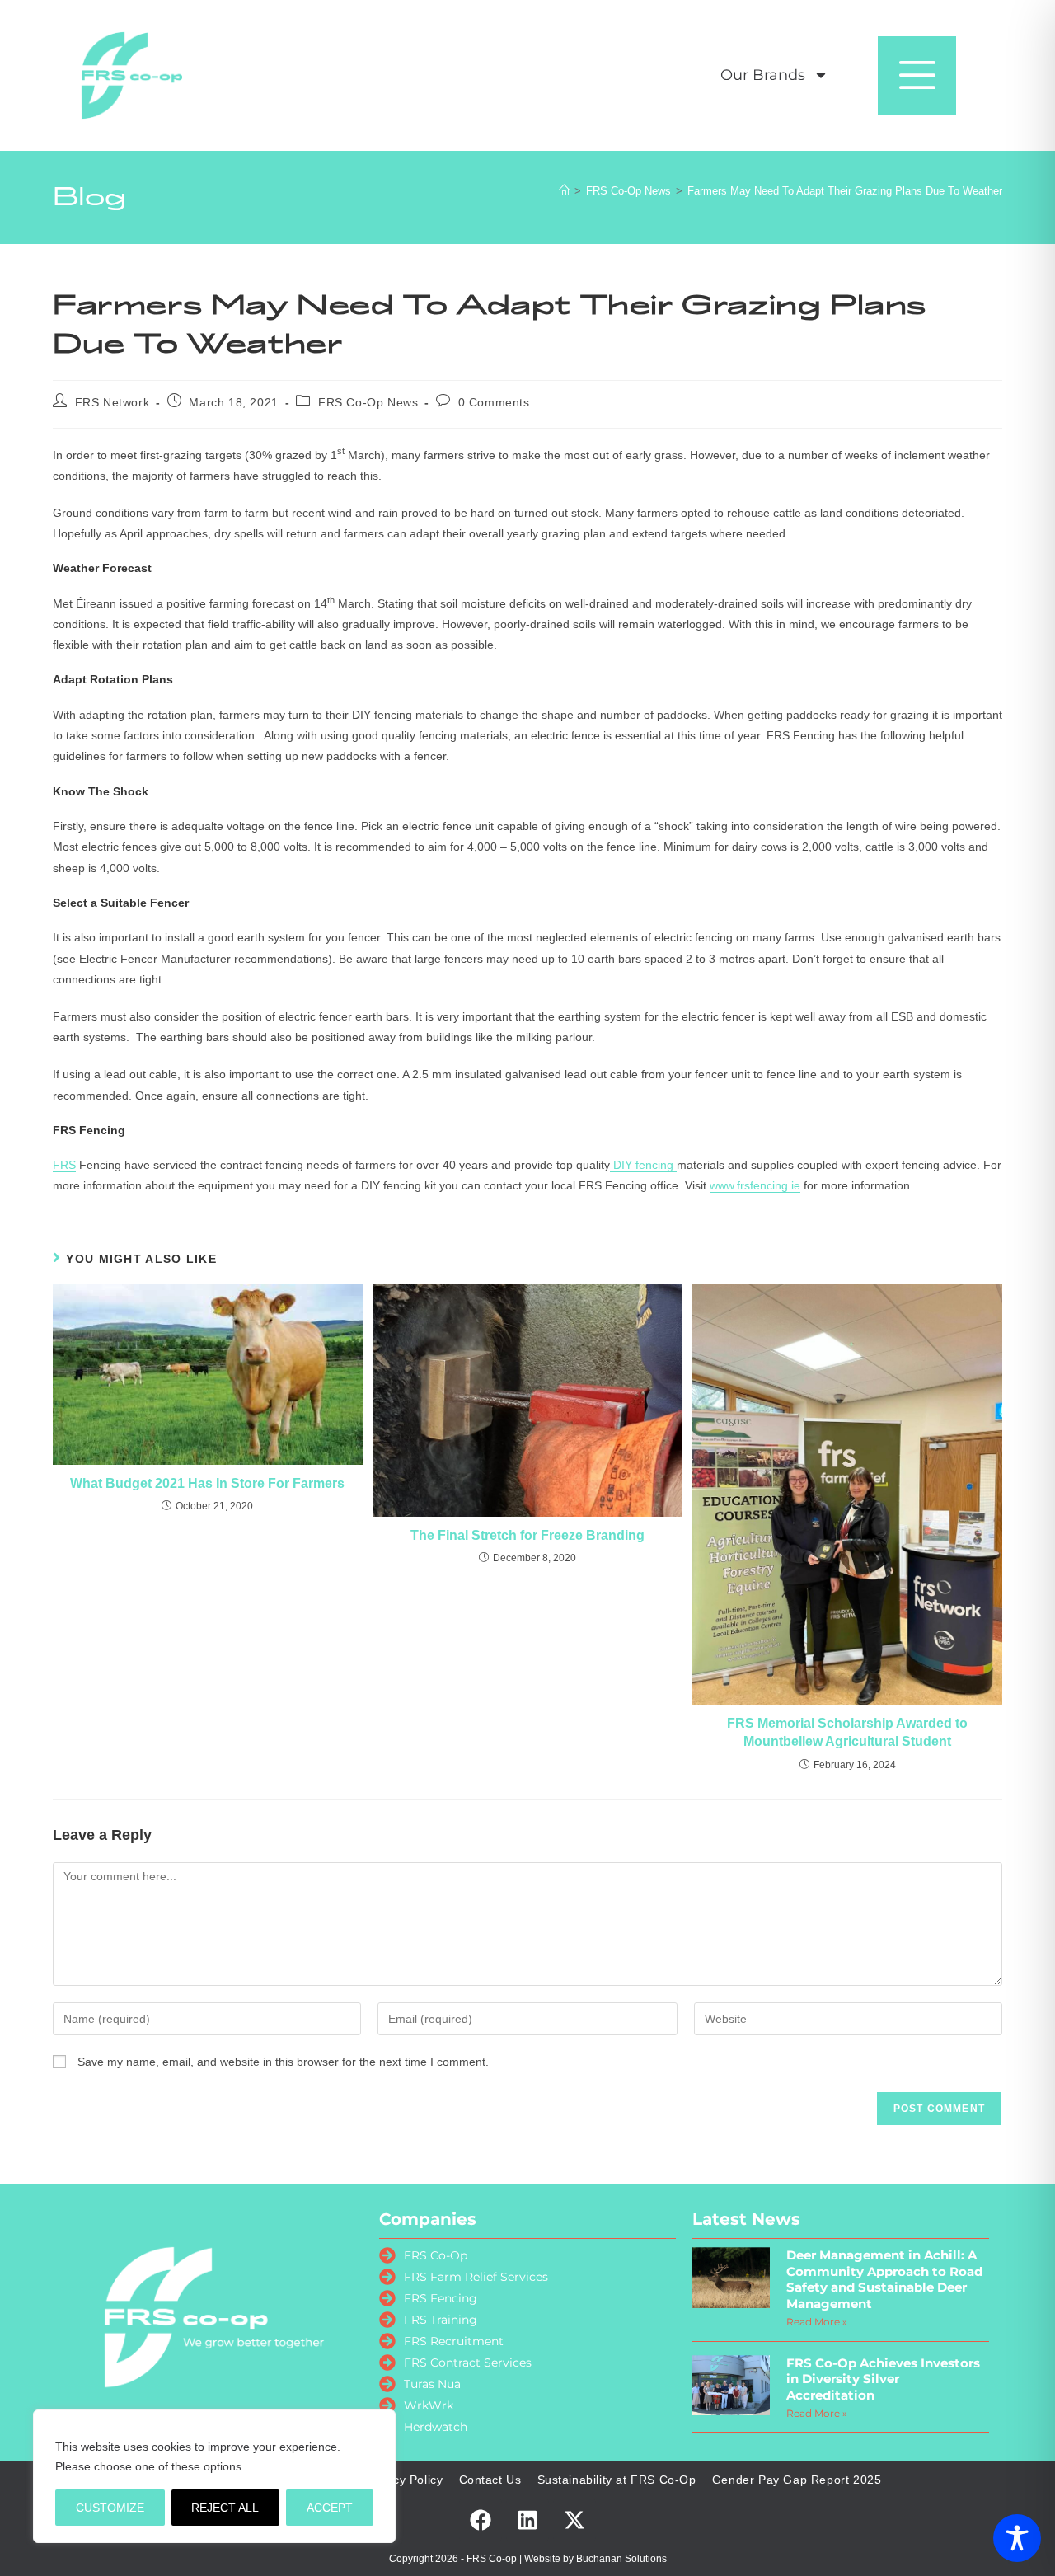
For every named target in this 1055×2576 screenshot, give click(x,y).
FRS (64, 1165)
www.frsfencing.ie (755, 1185)
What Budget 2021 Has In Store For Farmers (207, 1483)
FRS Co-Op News (368, 402)
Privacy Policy (403, 2480)
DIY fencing (643, 1165)
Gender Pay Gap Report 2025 (797, 2480)
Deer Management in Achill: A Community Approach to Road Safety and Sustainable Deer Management (884, 2279)
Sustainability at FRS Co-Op (617, 2480)
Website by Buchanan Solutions (595, 2559)
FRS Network (113, 402)
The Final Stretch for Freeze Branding (527, 1535)
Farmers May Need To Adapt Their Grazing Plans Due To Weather (845, 191)
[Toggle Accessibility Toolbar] (1017, 2538)
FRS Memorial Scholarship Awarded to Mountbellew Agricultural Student (847, 1732)
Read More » (817, 2322)
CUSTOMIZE (110, 2508)
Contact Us (490, 2480)
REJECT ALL (225, 2508)
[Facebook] (481, 2520)
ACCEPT (330, 2508)
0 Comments (494, 402)
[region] (214, 2476)
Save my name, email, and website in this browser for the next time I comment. (283, 2062)
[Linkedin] (527, 2520)
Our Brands (763, 75)
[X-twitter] (574, 2520)
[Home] (564, 191)
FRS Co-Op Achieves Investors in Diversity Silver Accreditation (883, 2379)
